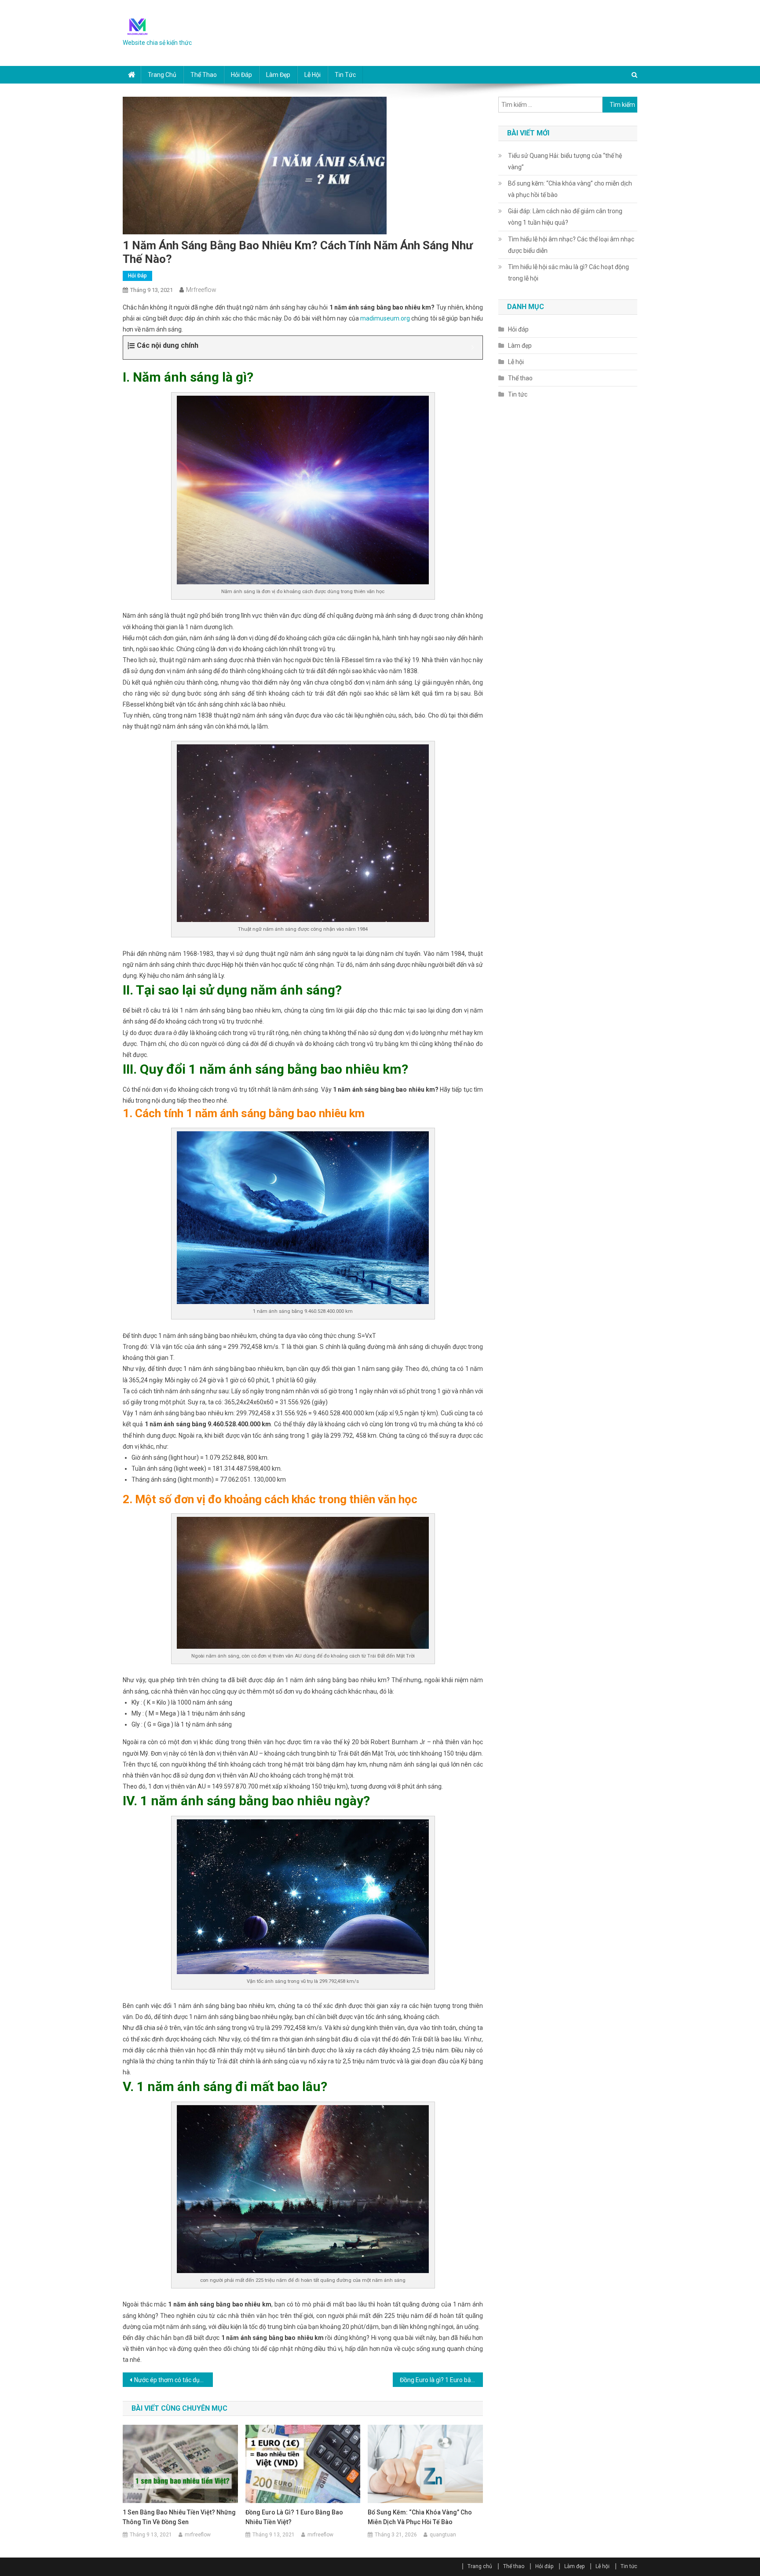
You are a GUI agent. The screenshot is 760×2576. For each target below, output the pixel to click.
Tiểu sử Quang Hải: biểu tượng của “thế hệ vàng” (565, 161)
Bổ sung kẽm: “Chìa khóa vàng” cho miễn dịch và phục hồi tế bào (420, 2517)
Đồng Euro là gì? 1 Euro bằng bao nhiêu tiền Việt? (441, 2380)
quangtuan (443, 2535)
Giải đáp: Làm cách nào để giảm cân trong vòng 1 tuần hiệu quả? (565, 217)
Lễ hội (312, 75)
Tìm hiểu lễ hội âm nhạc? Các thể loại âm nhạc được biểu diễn (571, 245)
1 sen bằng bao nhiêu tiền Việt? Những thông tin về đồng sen (179, 2517)
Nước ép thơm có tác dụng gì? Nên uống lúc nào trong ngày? (174, 2380)
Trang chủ (162, 75)
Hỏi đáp (241, 75)
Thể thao (204, 75)
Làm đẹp (278, 75)
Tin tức (345, 75)
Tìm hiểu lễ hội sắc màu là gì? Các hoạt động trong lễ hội (568, 273)
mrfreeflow (201, 290)
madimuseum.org (385, 318)
